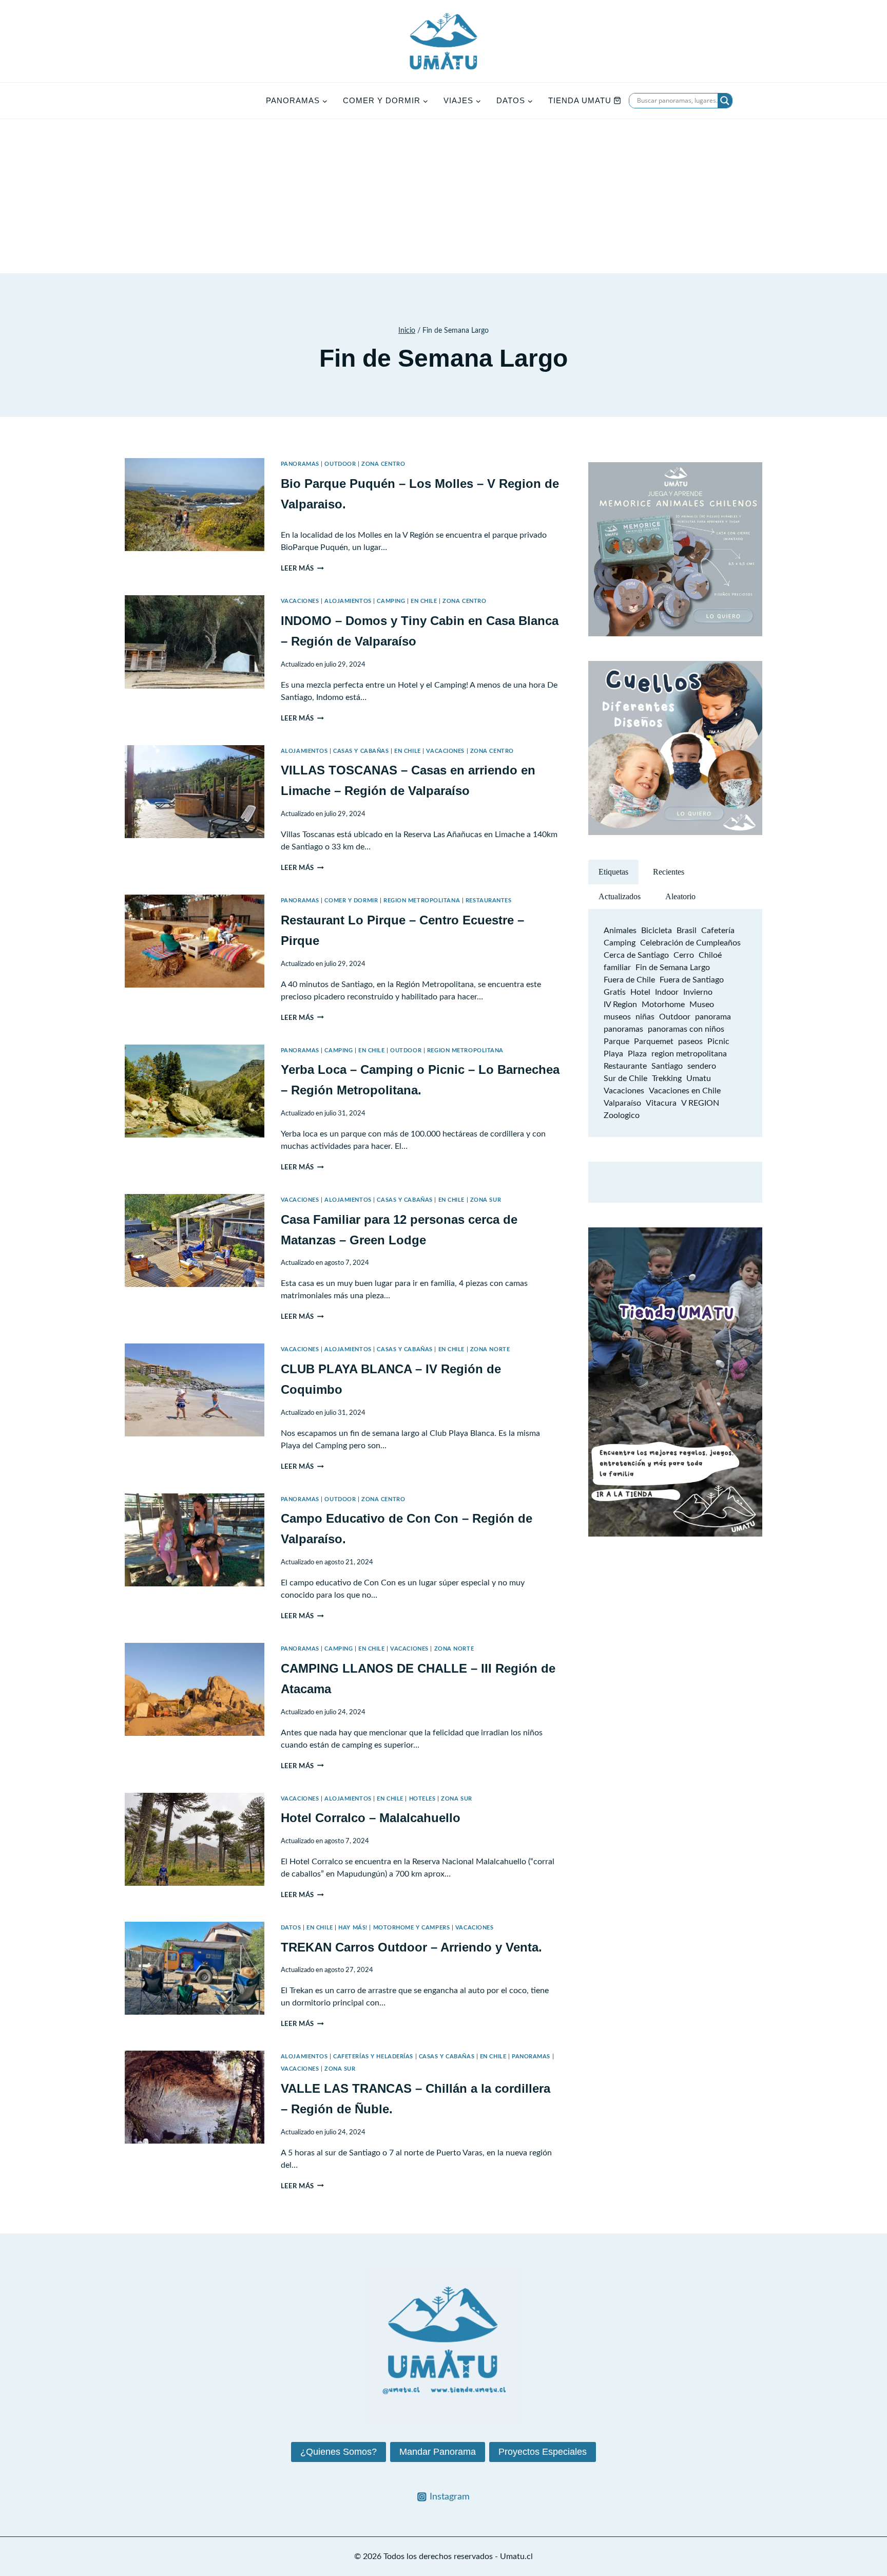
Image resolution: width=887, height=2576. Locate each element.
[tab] (613, 872)
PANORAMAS (300, 464)
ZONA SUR (486, 1200)
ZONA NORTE (490, 1349)
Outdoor (675, 1017)
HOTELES (422, 1799)
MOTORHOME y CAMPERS (412, 1928)
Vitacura (661, 1103)
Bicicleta (657, 931)
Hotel (640, 992)
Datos (291, 1928)
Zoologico (622, 1115)
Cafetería (718, 931)
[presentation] (195, 505)
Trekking (667, 1078)
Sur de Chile (625, 1078)
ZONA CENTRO (383, 464)
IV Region (620, 1005)
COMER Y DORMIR (351, 901)
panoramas (623, 1029)
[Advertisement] (444, 196)
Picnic (718, 1041)
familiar (617, 968)
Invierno (698, 992)
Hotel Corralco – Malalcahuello (371, 1818)
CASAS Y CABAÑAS (361, 751)
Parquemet (654, 1041)
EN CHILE (424, 601)
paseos (690, 1041)
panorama (713, 1017)
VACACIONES (300, 601)
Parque (616, 1041)
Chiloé (710, 955)
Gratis (615, 992)
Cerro (684, 955)
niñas (645, 1017)
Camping (620, 943)
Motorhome (663, 1005)
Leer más (302, 569)
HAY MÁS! (353, 1928)
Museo (702, 1005)
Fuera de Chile (629, 980)
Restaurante (625, 1066)
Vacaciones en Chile (685, 1091)
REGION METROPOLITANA (422, 901)
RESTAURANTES (489, 901)
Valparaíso (622, 1103)
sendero (702, 1066)
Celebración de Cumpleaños (690, 943)
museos (617, 1017)
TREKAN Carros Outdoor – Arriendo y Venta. (411, 1947)
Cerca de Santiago (636, 955)
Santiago (667, 1066)
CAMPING (391, 601)
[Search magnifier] (725, 101)
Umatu (699, 1078)
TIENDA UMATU (580, 100)
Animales (620, 931)
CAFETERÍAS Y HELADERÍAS (373, 2057)
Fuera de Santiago (692, 980)
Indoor (667, 992)
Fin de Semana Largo (673, 968)
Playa (613, 1054)
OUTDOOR (340, 464)
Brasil (687, 931)
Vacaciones (624, 1091)
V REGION (700, 1103)
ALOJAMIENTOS (348, 601)
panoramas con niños (686, 1029)
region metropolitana (689, 1054)
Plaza (637, 1054)
